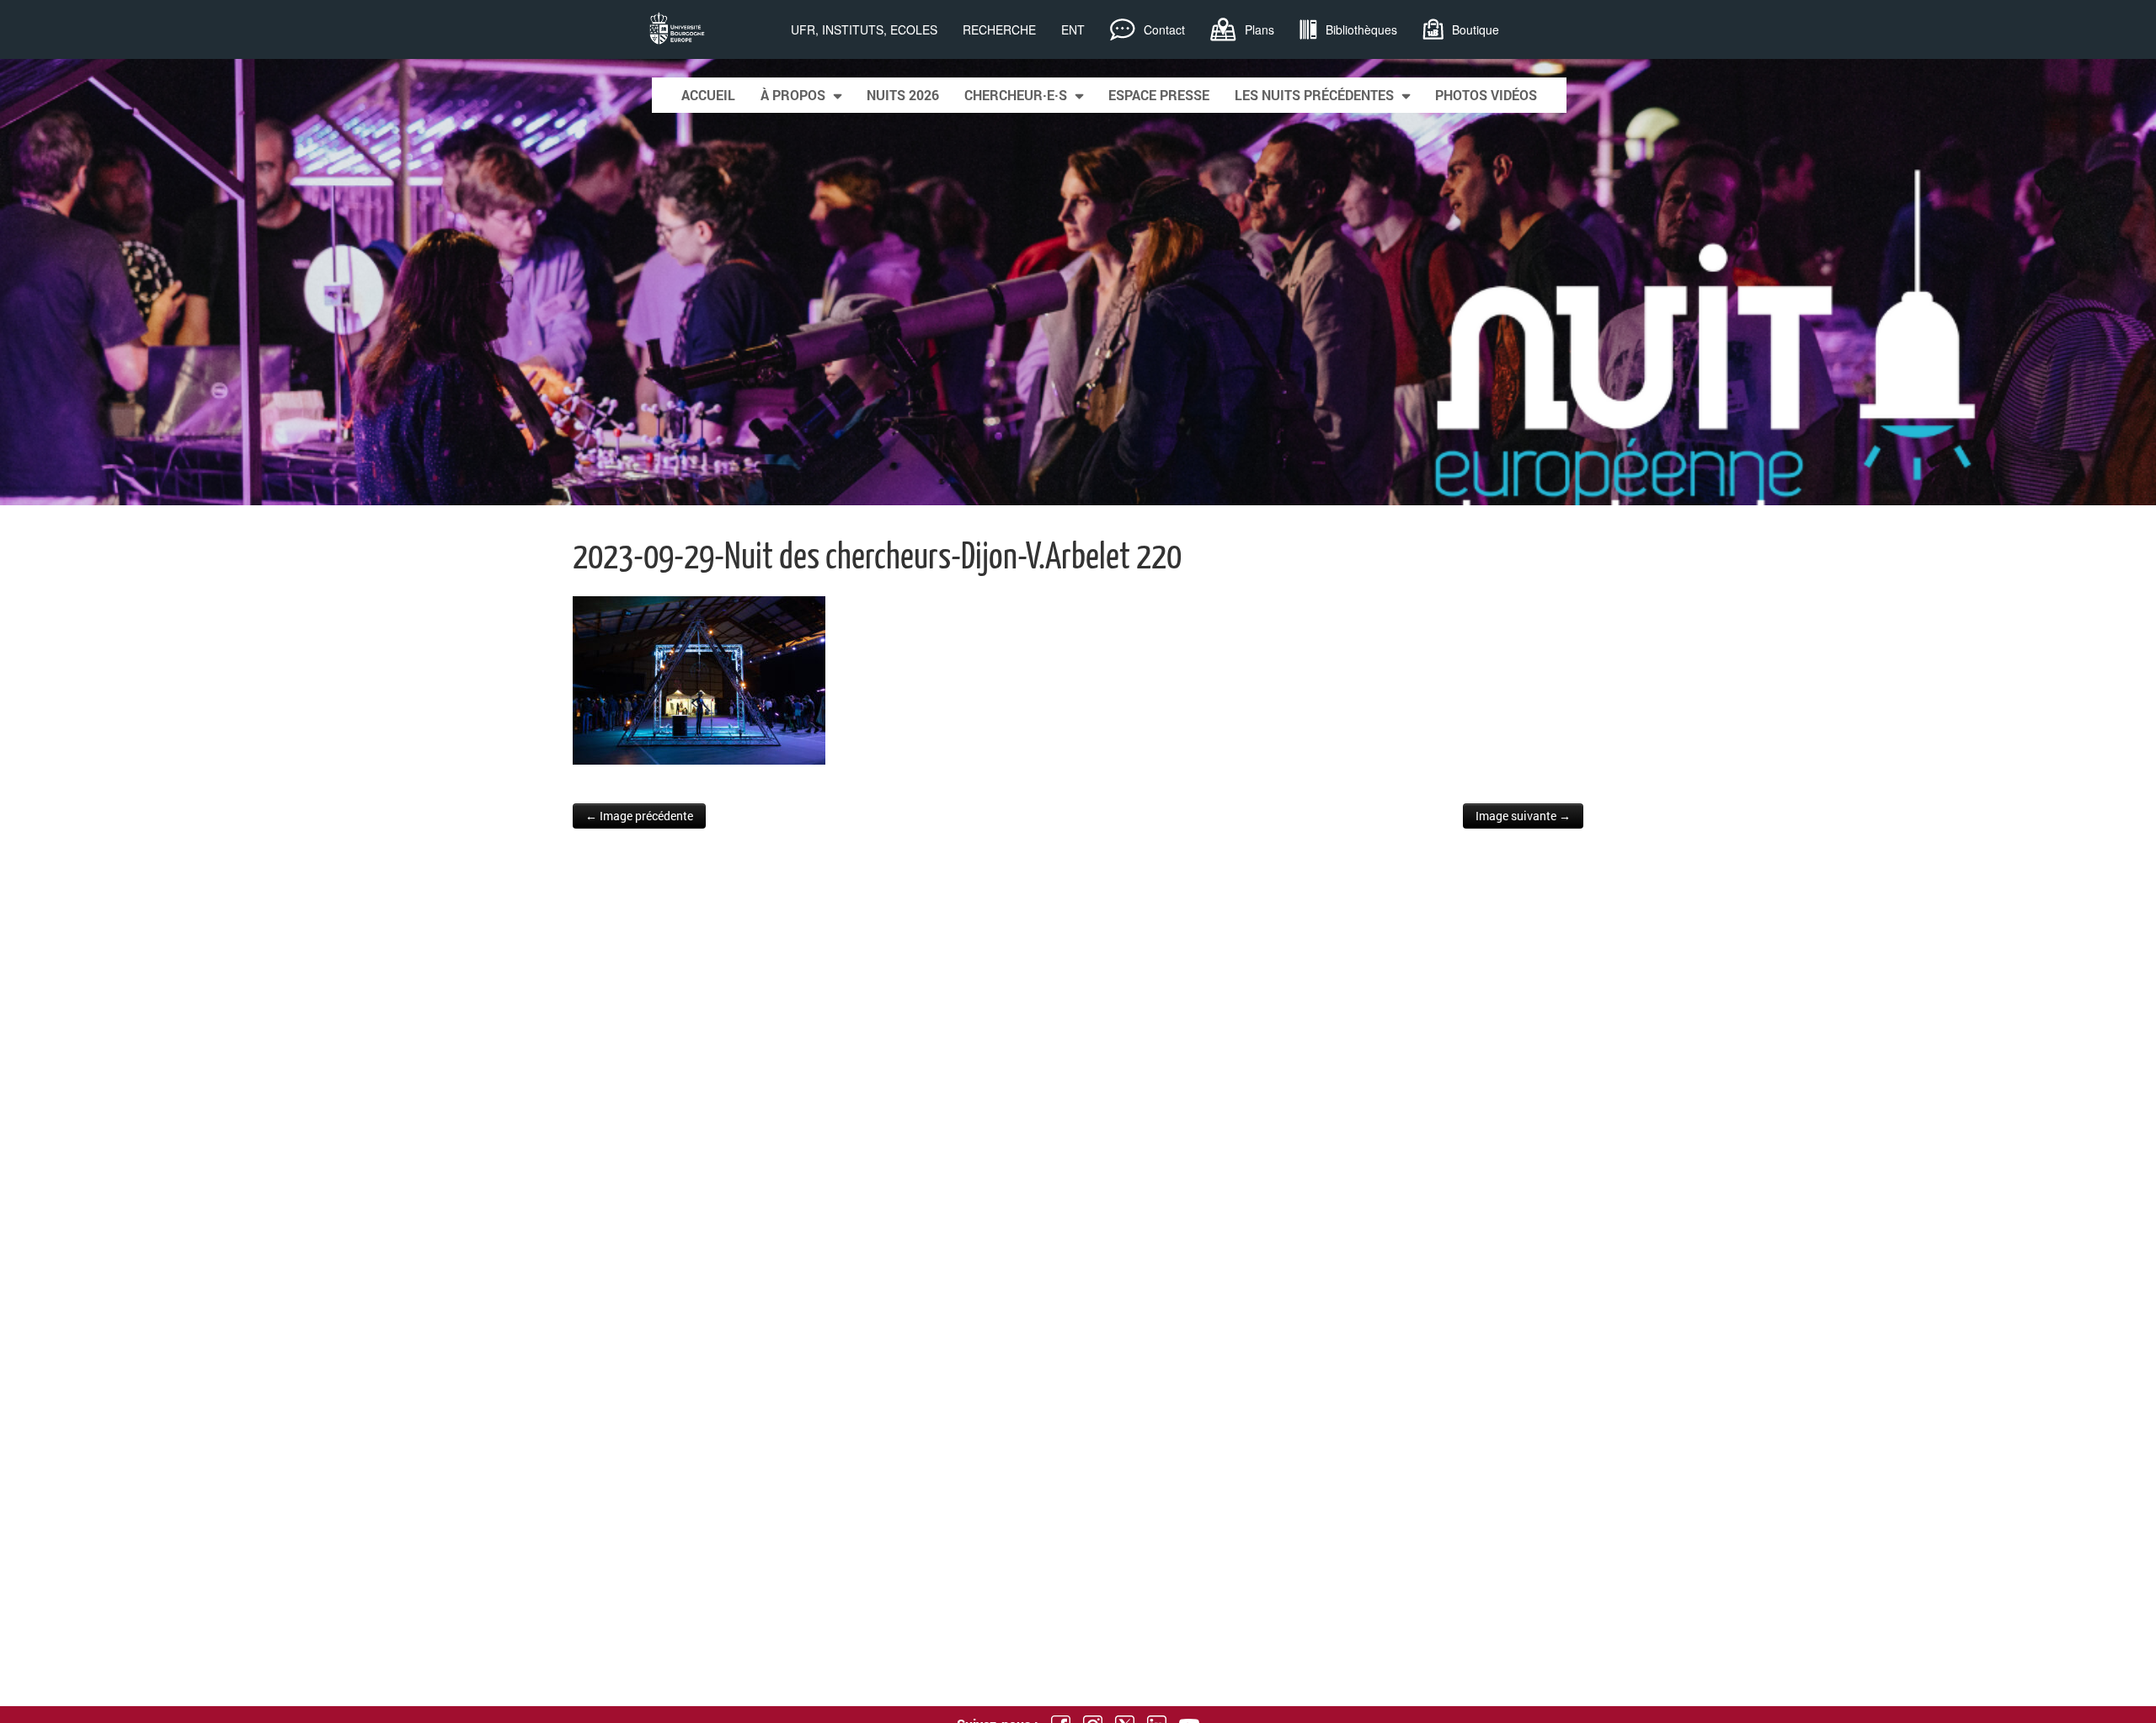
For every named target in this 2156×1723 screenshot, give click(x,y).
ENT (1073, 29)
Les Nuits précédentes (1314, 95)
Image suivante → (1523, 816)
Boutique (1476, 29)
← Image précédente (639, 816)
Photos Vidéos (1486, 95)
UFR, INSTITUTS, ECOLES (864, 29)
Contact (1164, 29)
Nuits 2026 (903, 95)
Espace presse (1159, 95)
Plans (1259, 29)
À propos (793, 95)
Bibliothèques (1361, 29)
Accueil (708, 95)
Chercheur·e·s (1016, 95)
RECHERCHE (999, 29)
